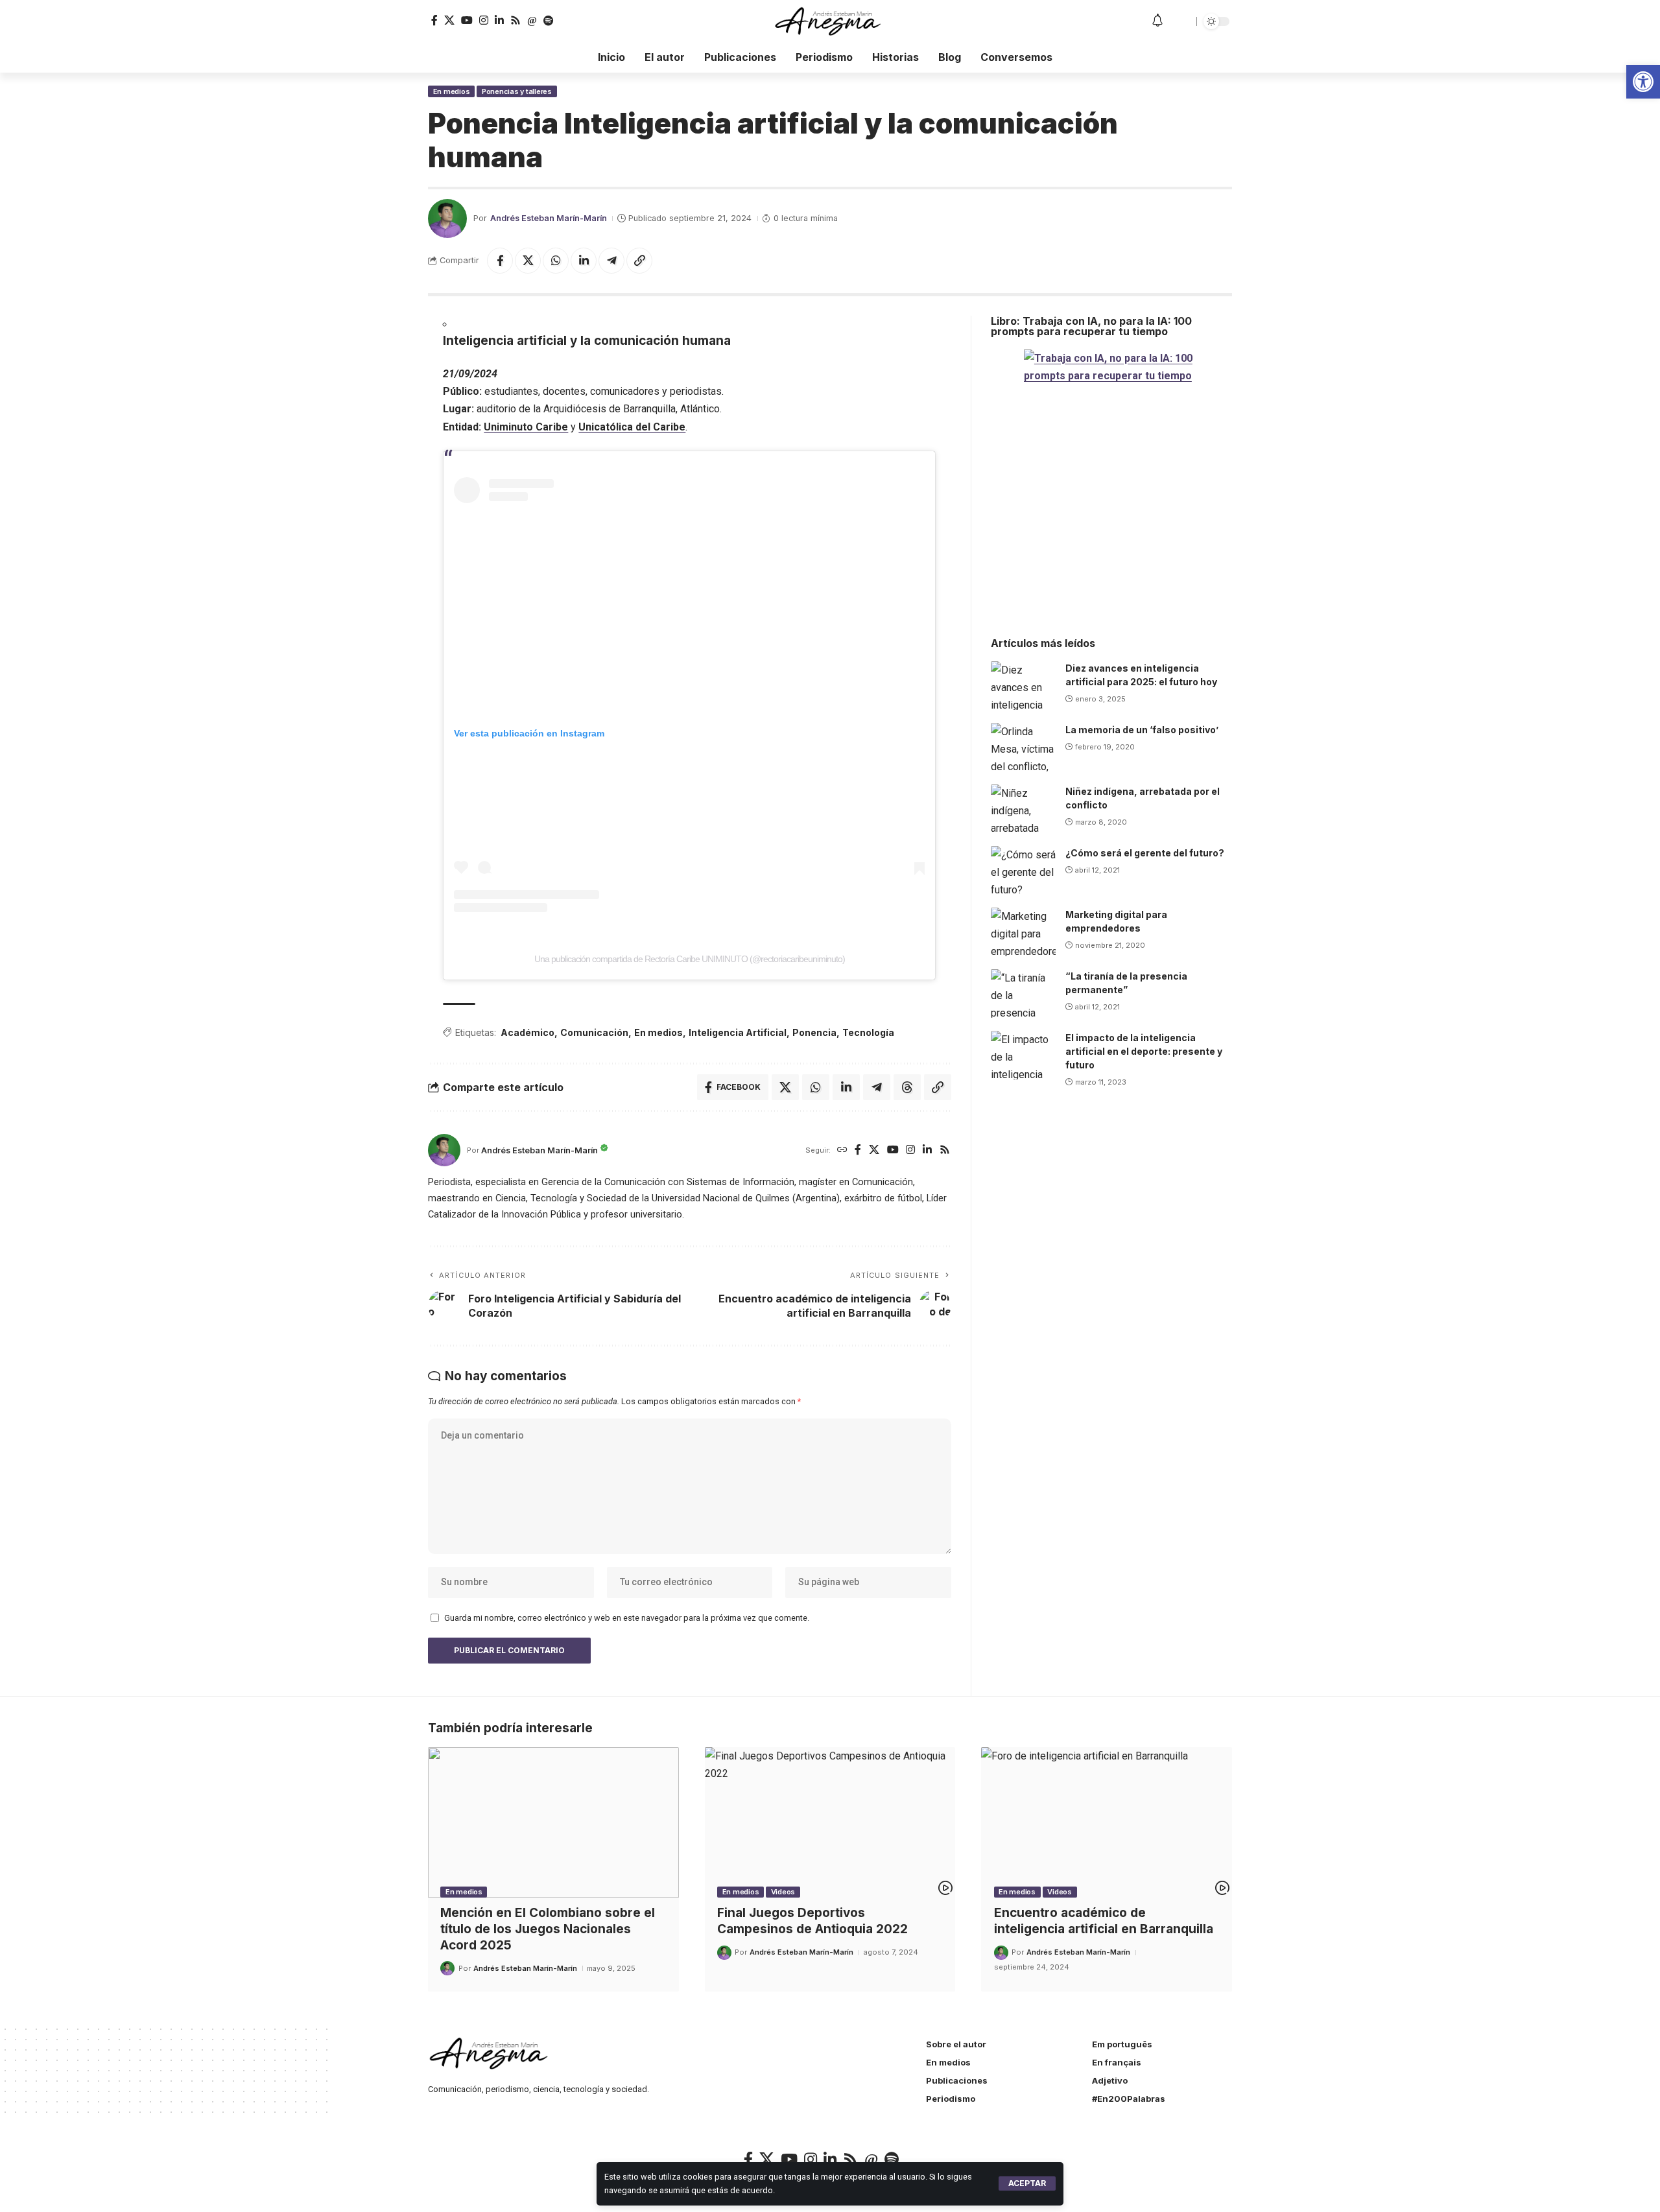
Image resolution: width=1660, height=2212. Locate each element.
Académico (528, 1032)
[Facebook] (434, 20)
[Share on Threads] (907, 1087)
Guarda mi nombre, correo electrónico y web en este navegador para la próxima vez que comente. (627, 1618)
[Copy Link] (639, 261)
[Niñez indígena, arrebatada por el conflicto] (1023, 809)
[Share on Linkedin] (584, 261)
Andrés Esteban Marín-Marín (549, 218)
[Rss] (516, 20)
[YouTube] (467, 20)
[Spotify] (549, 21)
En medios (452, 91)
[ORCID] (564, 21)
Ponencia (814, 1032)
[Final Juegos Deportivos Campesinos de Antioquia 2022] (830, 1822)
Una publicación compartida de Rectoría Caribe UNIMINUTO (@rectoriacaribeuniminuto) (690, 959)
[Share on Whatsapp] (556, 261)
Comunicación (594, 1032)
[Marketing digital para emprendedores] (1023, 932)
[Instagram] (484, 20)
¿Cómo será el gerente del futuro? (1145, 853)
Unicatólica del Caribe (632, 427)
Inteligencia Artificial (738, 1032)
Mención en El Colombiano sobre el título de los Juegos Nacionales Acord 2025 (548, 1929)
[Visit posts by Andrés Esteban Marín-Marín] (447, 218)
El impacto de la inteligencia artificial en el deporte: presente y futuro (1144, 1051)
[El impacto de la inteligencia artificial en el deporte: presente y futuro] (1023, 1055)
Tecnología (868, 1032)
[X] (449, 20)
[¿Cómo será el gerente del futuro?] (1023, 870)
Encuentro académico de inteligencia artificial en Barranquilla (1104, 1921)
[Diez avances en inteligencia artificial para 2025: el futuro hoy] (1023, 686)
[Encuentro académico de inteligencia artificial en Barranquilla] (1107, 1822)
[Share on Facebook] (500, 261)
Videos (783, 1892)
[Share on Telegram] (611, 261)
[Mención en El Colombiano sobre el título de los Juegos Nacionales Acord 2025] (553, 1822)
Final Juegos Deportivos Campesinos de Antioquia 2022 (812, 1921)
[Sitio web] (842, 1150)
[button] (1027, 2183)
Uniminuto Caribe (526, 427)
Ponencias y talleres (517, 91)
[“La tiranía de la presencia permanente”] (1023, 994)
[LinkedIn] (499, 20)
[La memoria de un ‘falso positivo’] (1023, 747)
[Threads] (532, 21)
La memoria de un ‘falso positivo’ (1142, 730)
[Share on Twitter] (528, 261)
